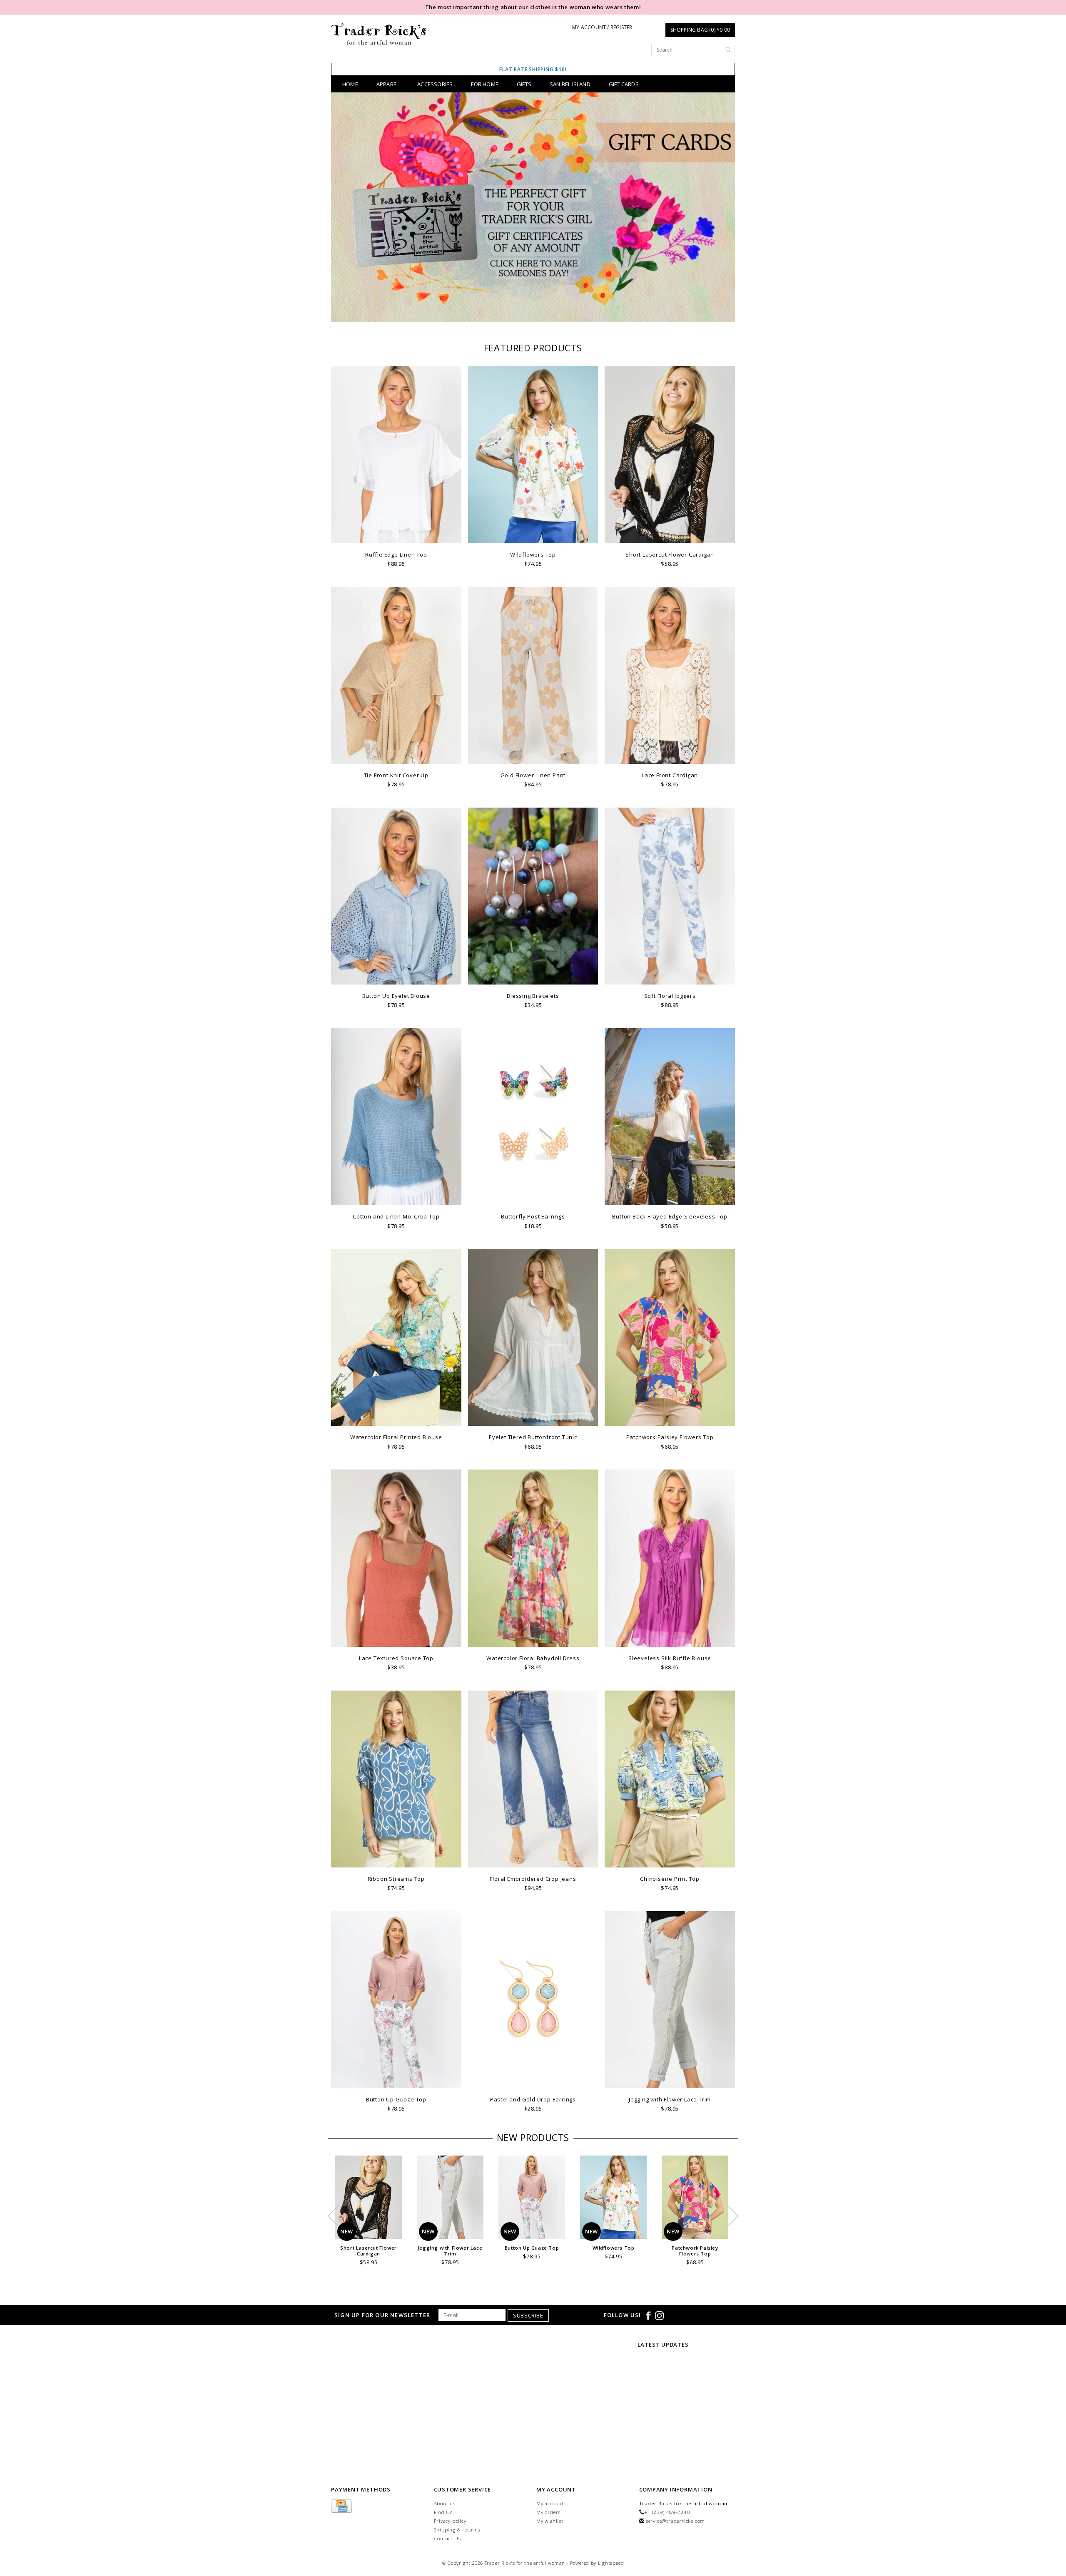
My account (550, 2503)
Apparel (388, 84)
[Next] (724, 209)
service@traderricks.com (675, 2521)
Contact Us (447, 2538)
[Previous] (342, 209)
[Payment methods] (341, 2506)
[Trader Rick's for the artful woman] (379, 34)
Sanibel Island (570, 84)
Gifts (524, 84)
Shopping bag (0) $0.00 (700, 30)
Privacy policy (450, 2521)
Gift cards (624, 84)
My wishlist (550, 2521)
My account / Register (602, 27)
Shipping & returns (457, 2530)
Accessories (435, 84)
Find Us (443, 2512)
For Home (485, 84)
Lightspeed (611, 2563)
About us (445, 2503)
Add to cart (396, 536)
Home (350, 84)
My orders (548, 2512)
